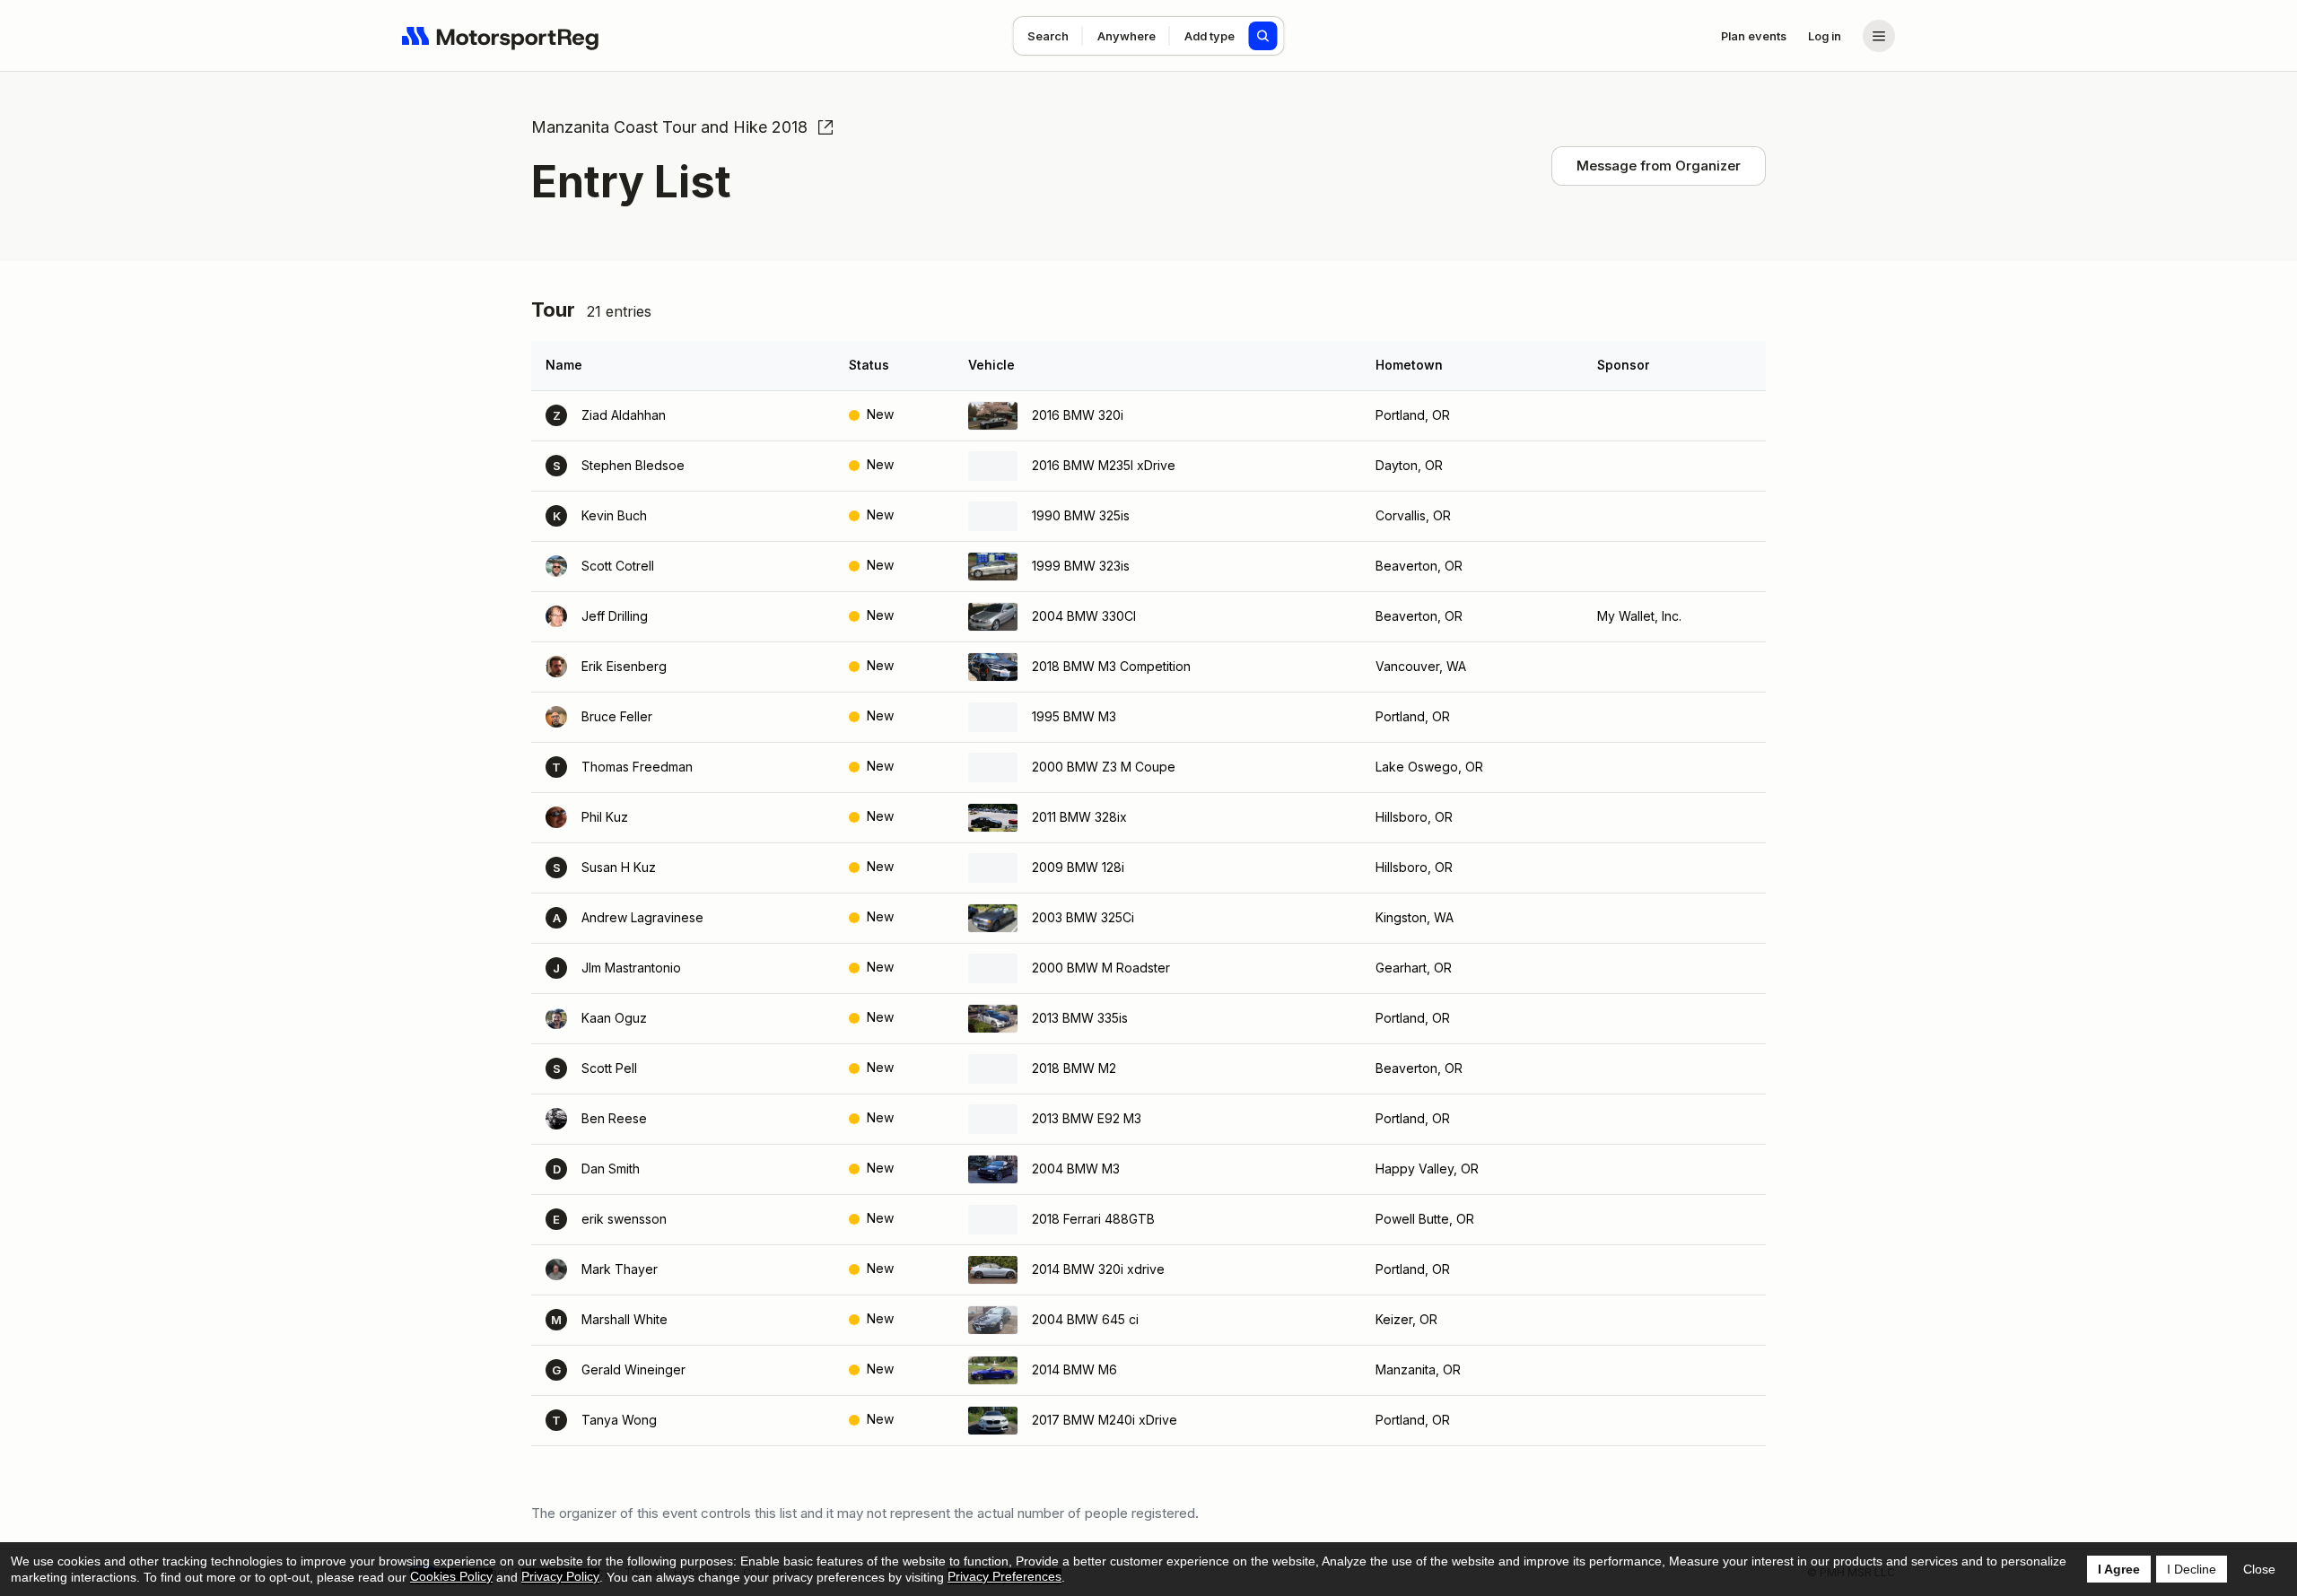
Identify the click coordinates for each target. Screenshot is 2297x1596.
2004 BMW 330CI (1084, 616)
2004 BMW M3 (1076, 1169)
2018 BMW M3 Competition (1111, 666)
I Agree (2119, 1569)
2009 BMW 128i (1078, 867)
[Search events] (1263, 36)
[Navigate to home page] (501, 36)
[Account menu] (1879, 36)
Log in (1825, 36)
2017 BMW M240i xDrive (1105, 1420)
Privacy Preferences (1004, 1576)
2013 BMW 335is (1080, 1018)
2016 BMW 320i (1078, 415)
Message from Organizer (1659, 166)
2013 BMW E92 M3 (1087, 1118)
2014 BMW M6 (1074, 1369)
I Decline (2192, 1569)
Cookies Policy (451, 1576)
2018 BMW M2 (1074, 1068)
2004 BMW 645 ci (1085, 1319)
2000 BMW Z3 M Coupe (1104, 767)
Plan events (1754, 36)
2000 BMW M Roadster (1101, 968)
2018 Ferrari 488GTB (1093, 1219)
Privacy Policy (560, 1576)
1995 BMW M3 (1074, 716)
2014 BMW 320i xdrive (1098, 1269)
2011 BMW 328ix (1079, 817)
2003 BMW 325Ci (1083, 917)
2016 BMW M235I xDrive (1104, 465)
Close (2259, 1569)
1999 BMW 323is (1081, 566)
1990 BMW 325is (1081, 515)
